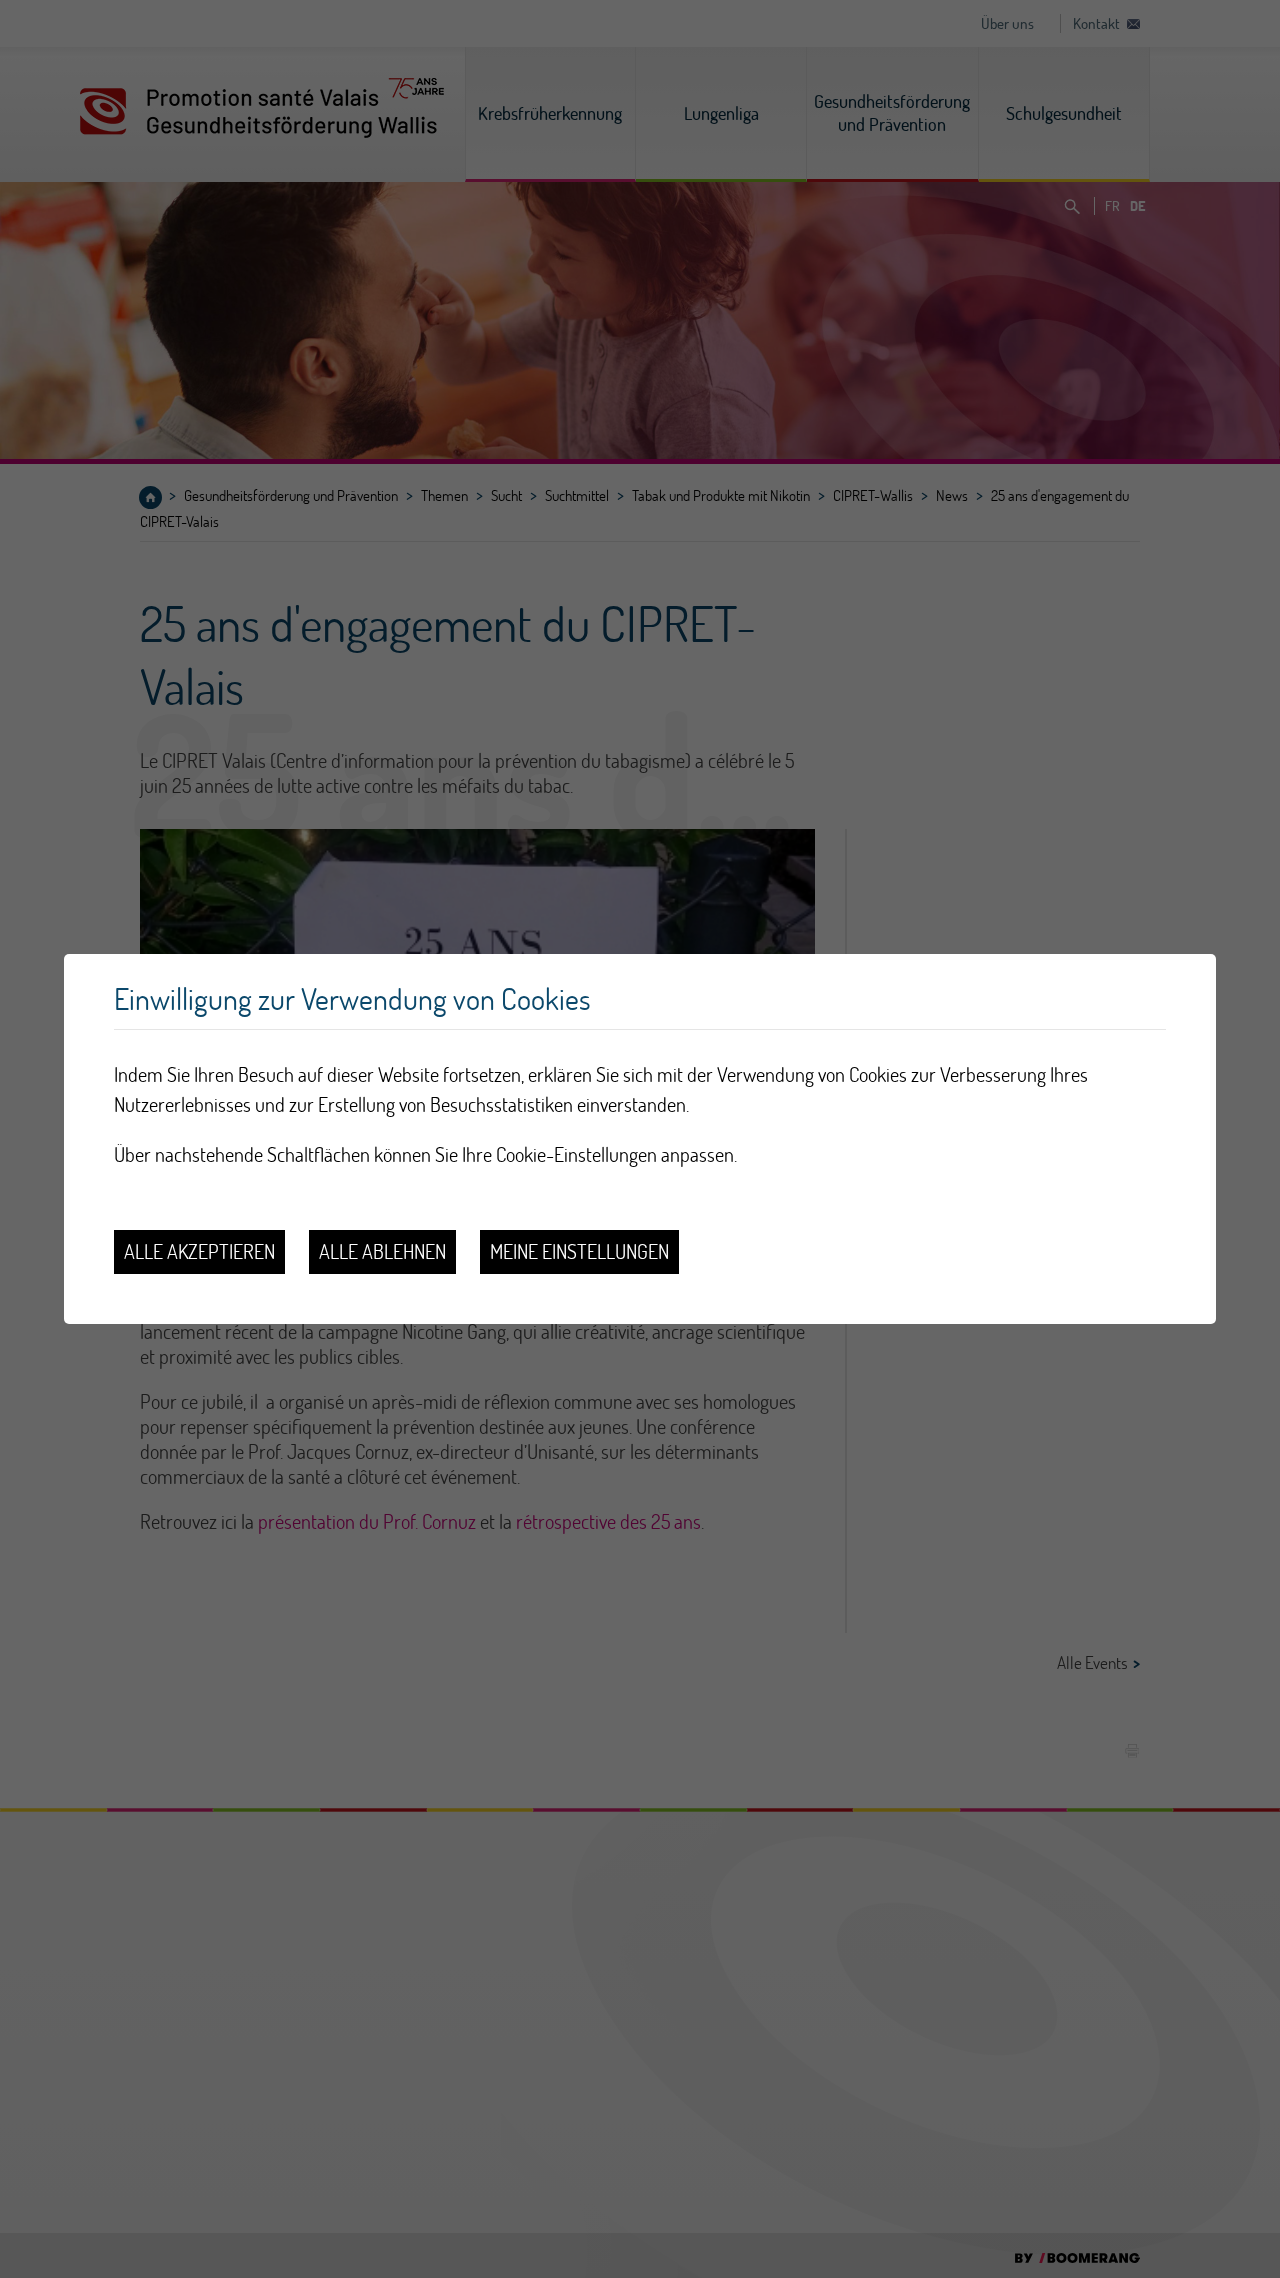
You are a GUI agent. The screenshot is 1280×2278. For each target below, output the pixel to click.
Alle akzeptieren (199, 1251)
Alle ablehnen (382, 1251)
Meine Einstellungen (579, 1251)
